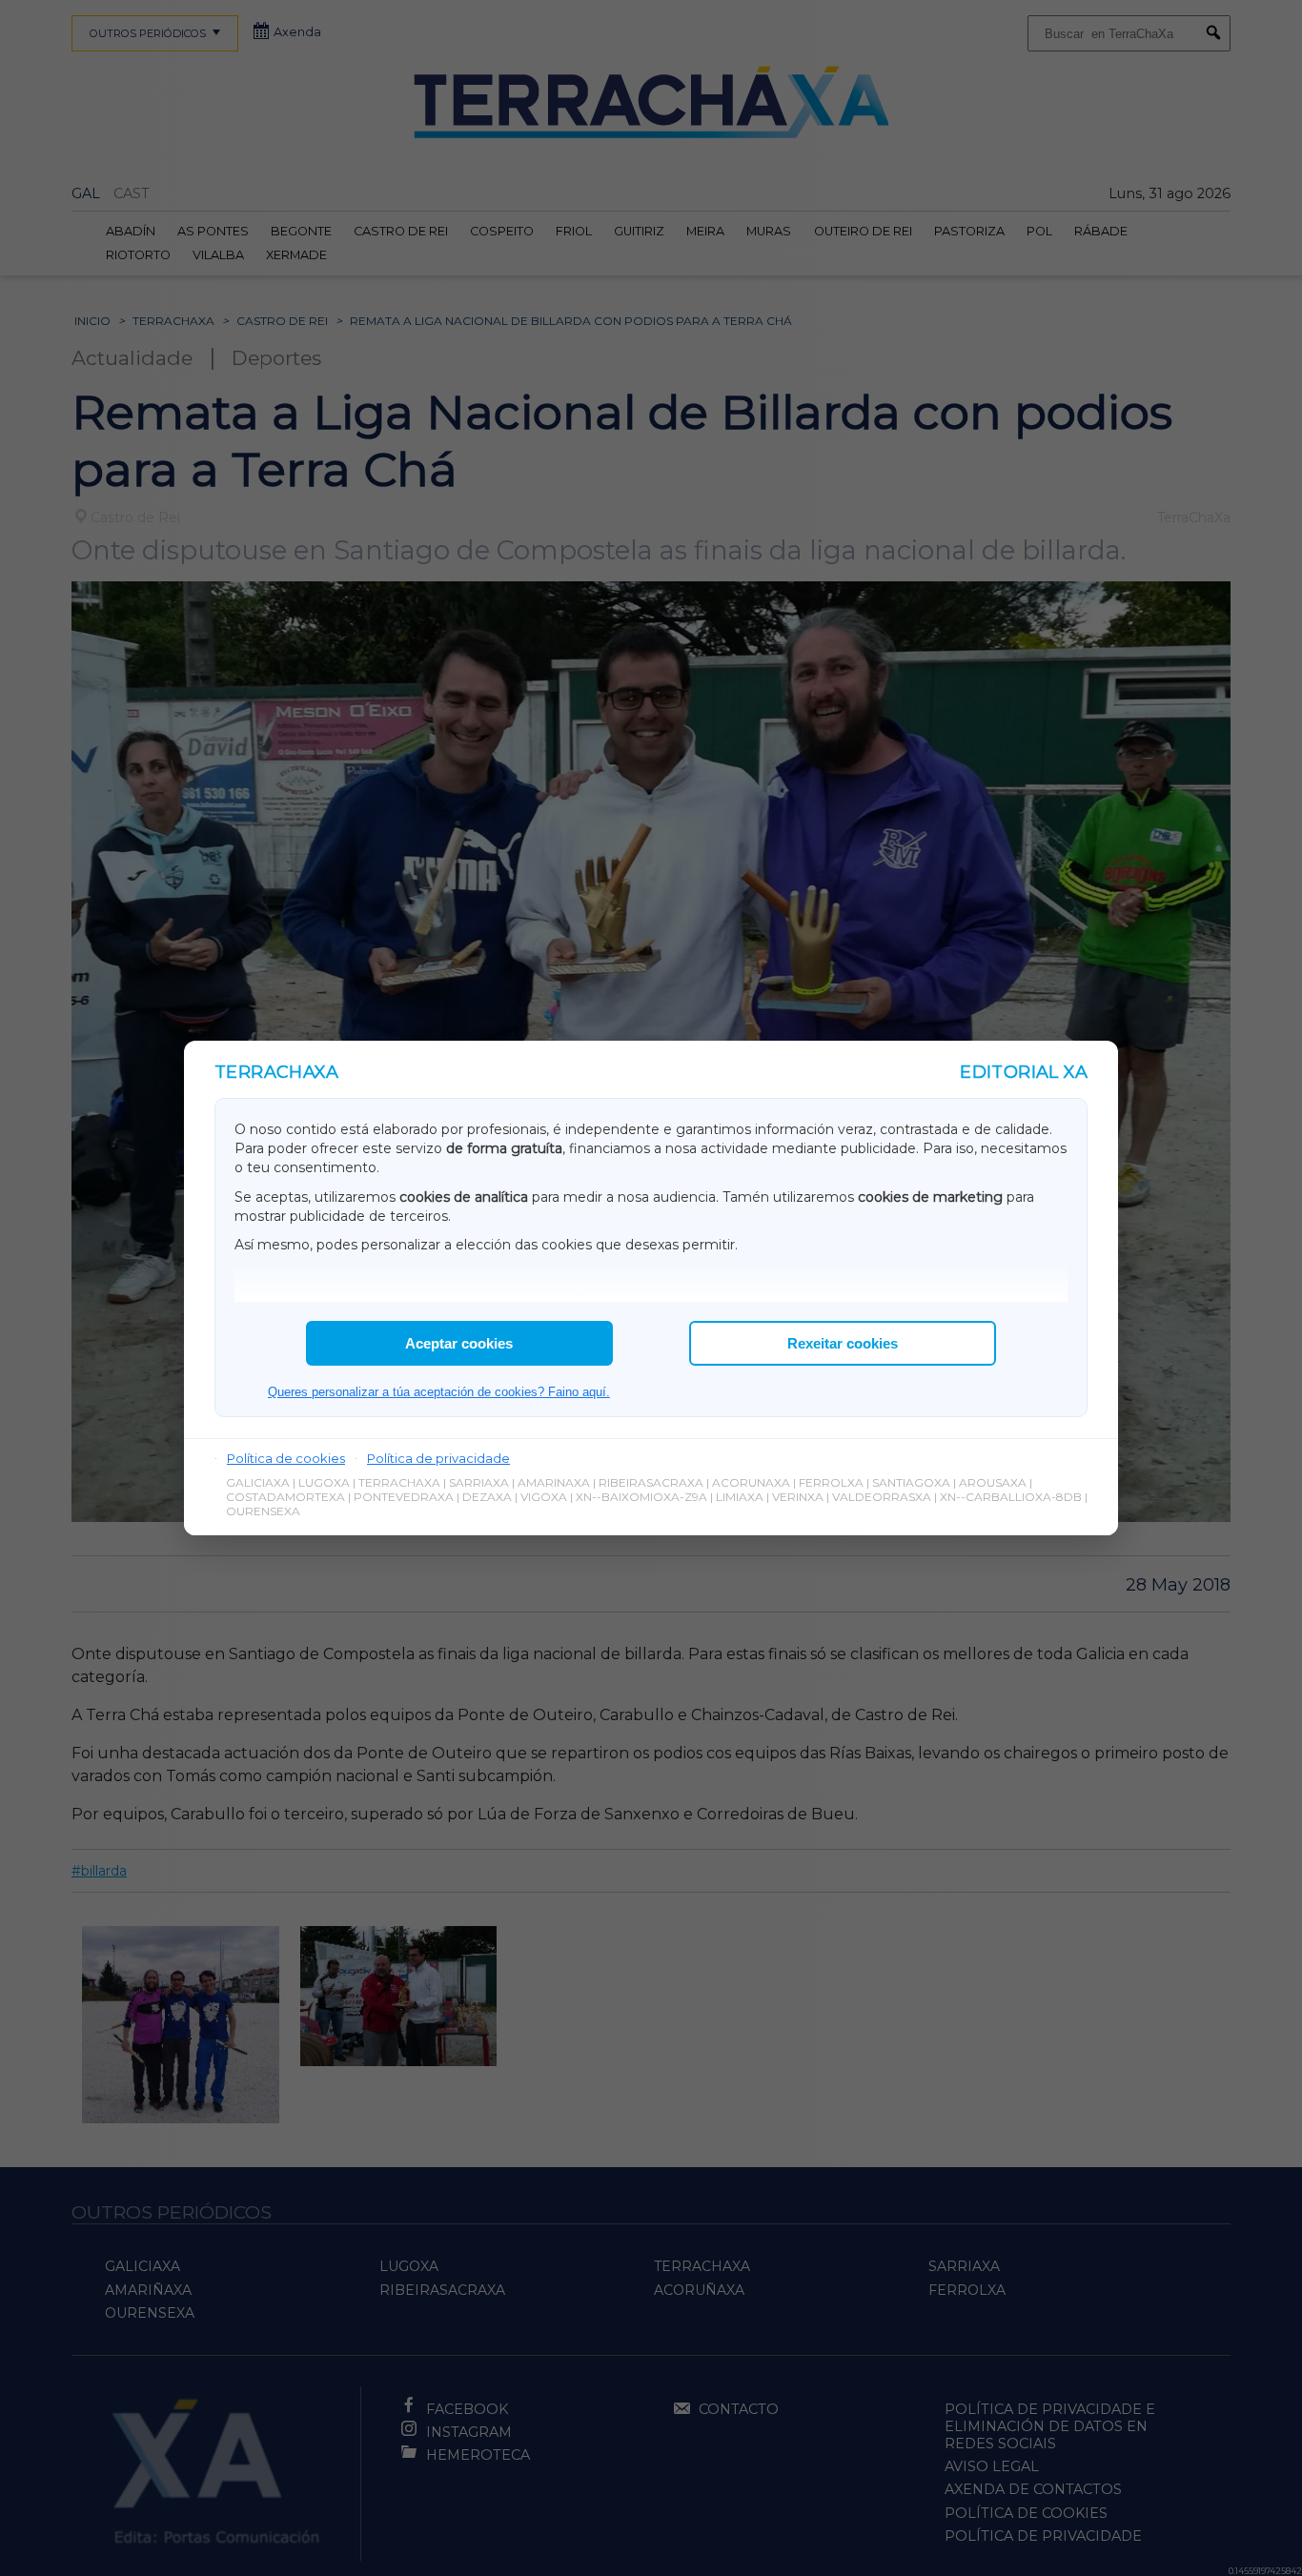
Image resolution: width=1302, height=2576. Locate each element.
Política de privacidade (438, 1458)
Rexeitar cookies (843, 1343)
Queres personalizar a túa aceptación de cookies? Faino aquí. (439, 1392)
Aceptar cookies (459, 1343)
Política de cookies (286, 1458)
